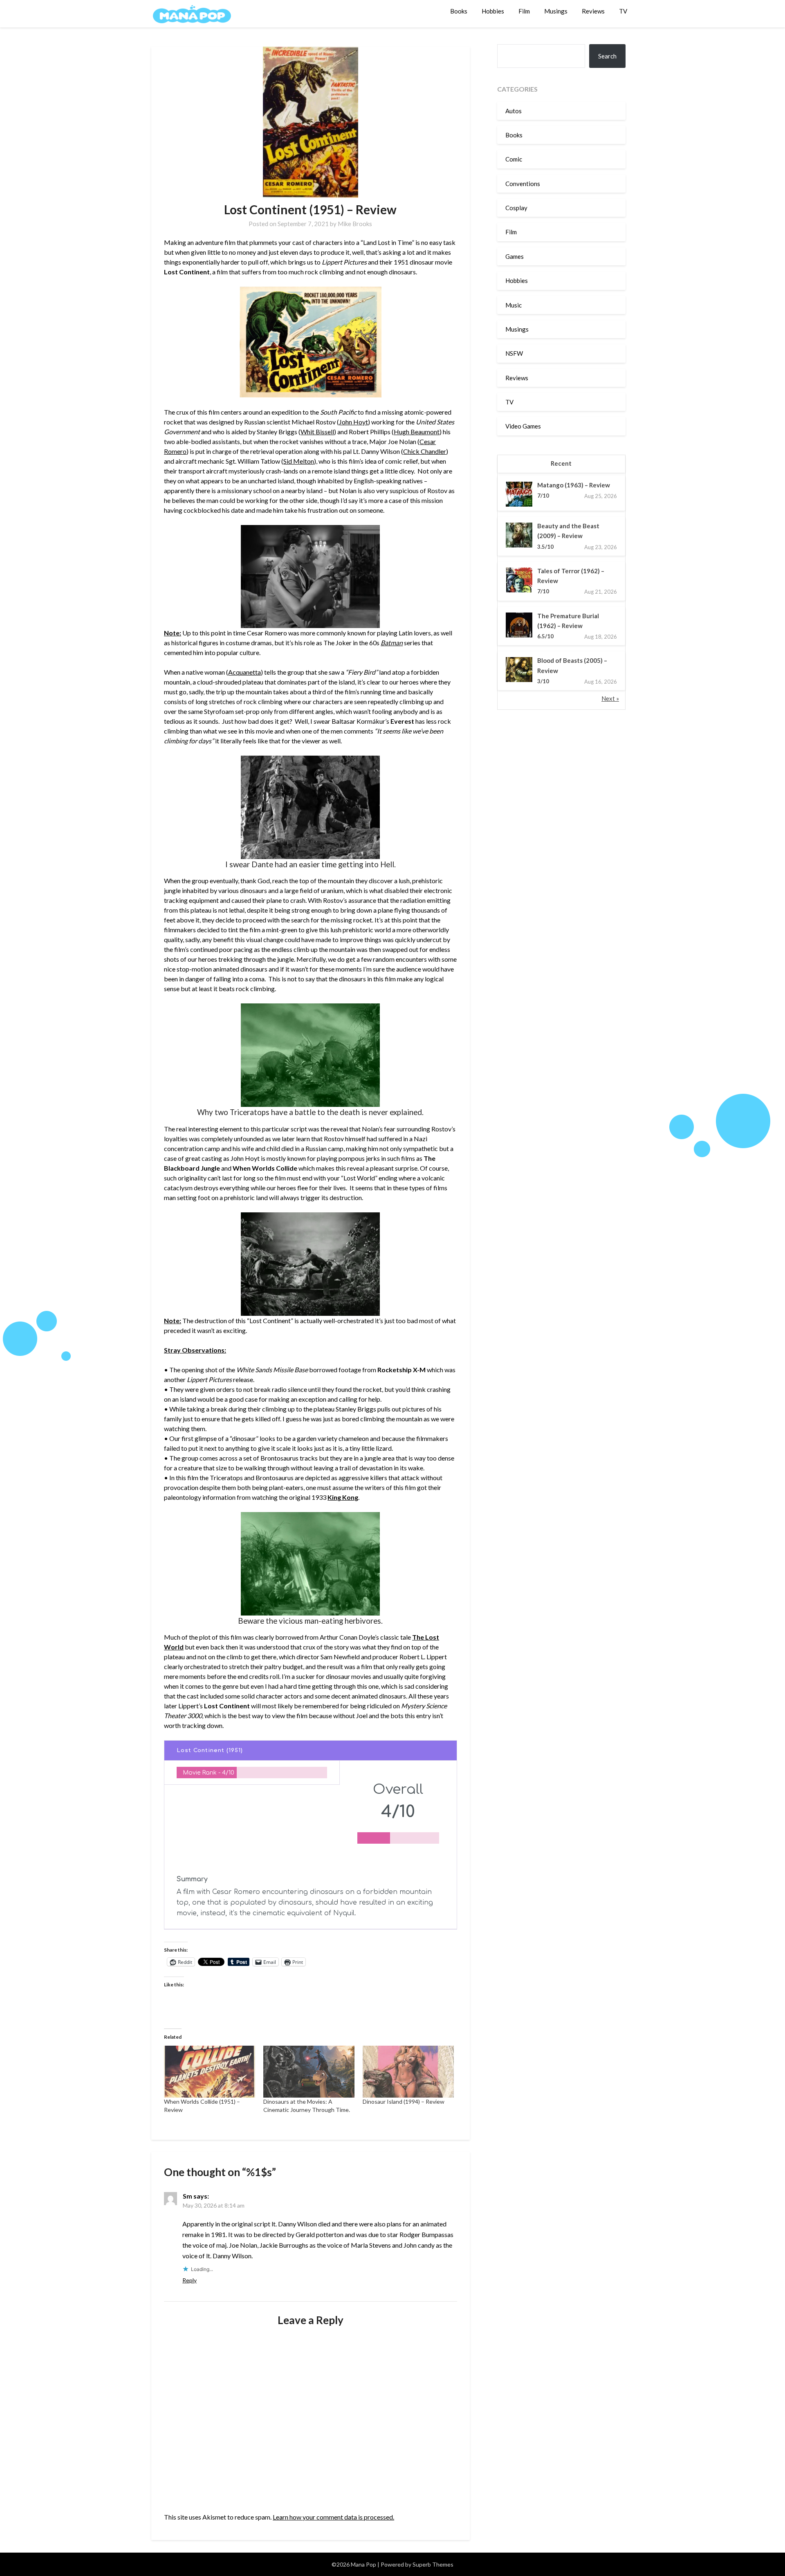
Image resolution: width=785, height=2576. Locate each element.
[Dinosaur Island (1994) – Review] (408, 2072)
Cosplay (516, 208)
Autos (514, 111)
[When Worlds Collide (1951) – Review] (210, 2072)
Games (515, 256)
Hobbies (493, 11)
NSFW (514, 353)
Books (459, 11)
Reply (190, 2280)
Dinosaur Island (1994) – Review (404, 2101)
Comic (514, 159)
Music (514, 305)
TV (623, 11)
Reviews (593, 11)
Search (607, 56)
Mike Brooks (355, 224)
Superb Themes (433, 2564)
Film (524, 11)
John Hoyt (353, 422)
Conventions (523, 184)
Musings (556, 11)
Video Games (523, 426)
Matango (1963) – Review (574, 485)
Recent (561, 463)
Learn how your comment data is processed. (333, 2517)
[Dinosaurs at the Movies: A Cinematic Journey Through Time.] (309, 2072)
